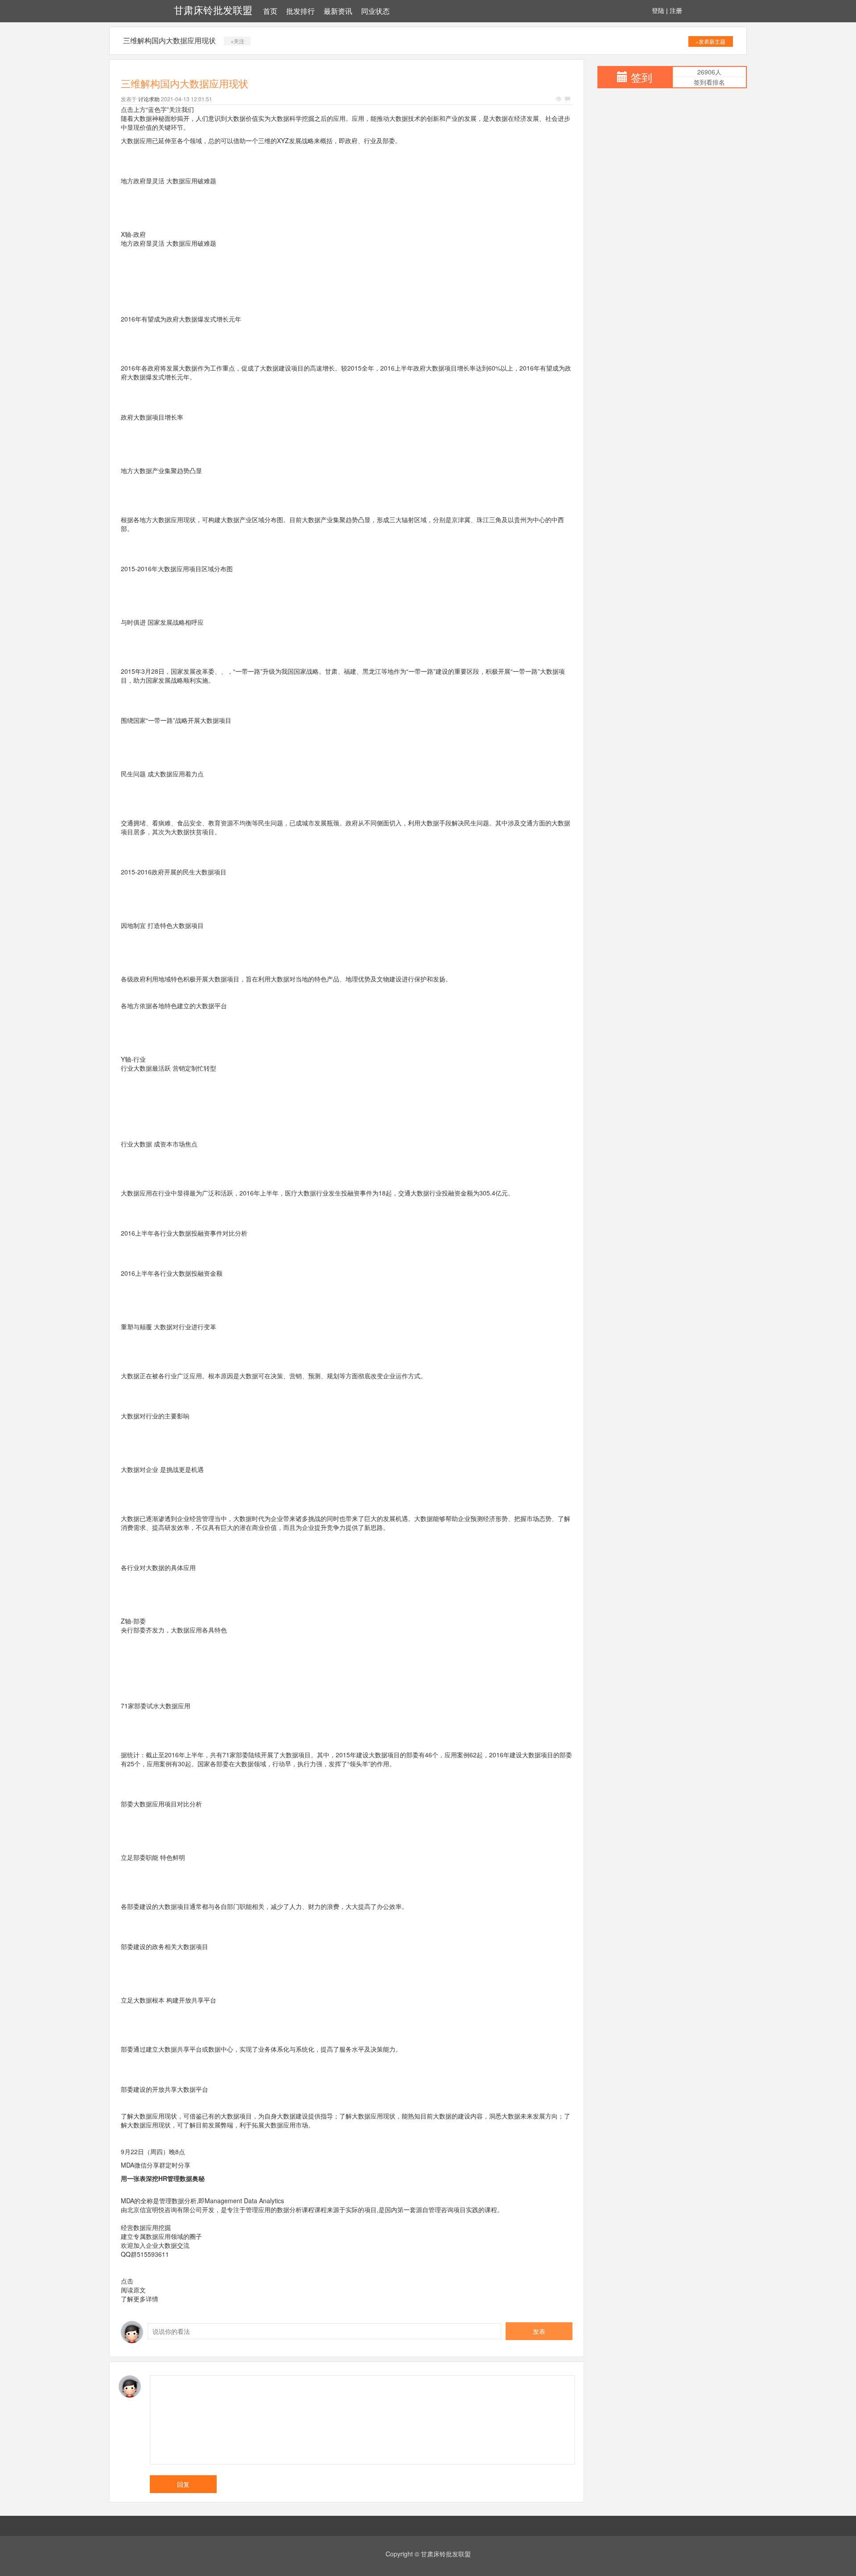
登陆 (658, 11)
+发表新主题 (710, 41)
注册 (676, 11)
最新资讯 (338, 11)
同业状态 (375, 11)
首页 (270, 11)
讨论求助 (149, 99)
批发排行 (300, 11)
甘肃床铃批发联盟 (213, 10)
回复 (183, 2484)
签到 (642, 77)
